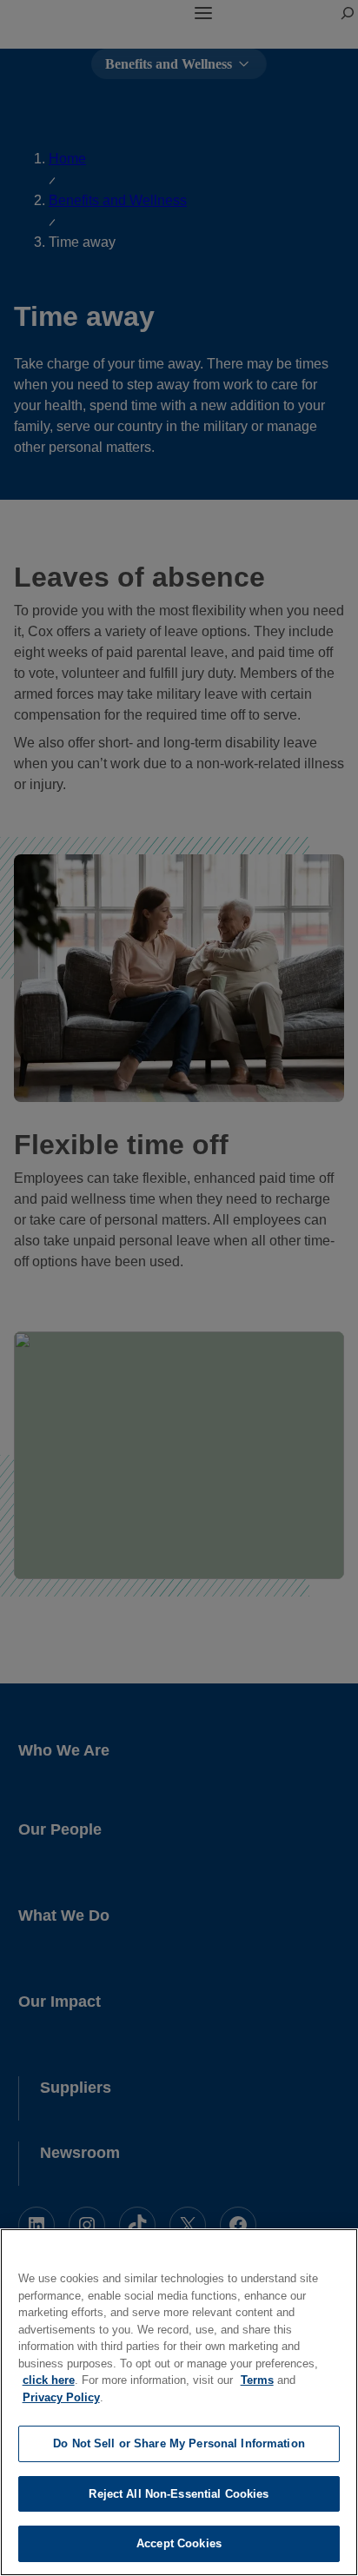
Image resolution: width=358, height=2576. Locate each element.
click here (49, 2380)
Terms (257, 2380)
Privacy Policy (61, 2397)
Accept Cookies (179, 2543)
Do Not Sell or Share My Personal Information (179, 2443)
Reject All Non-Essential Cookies (179, 2494)
